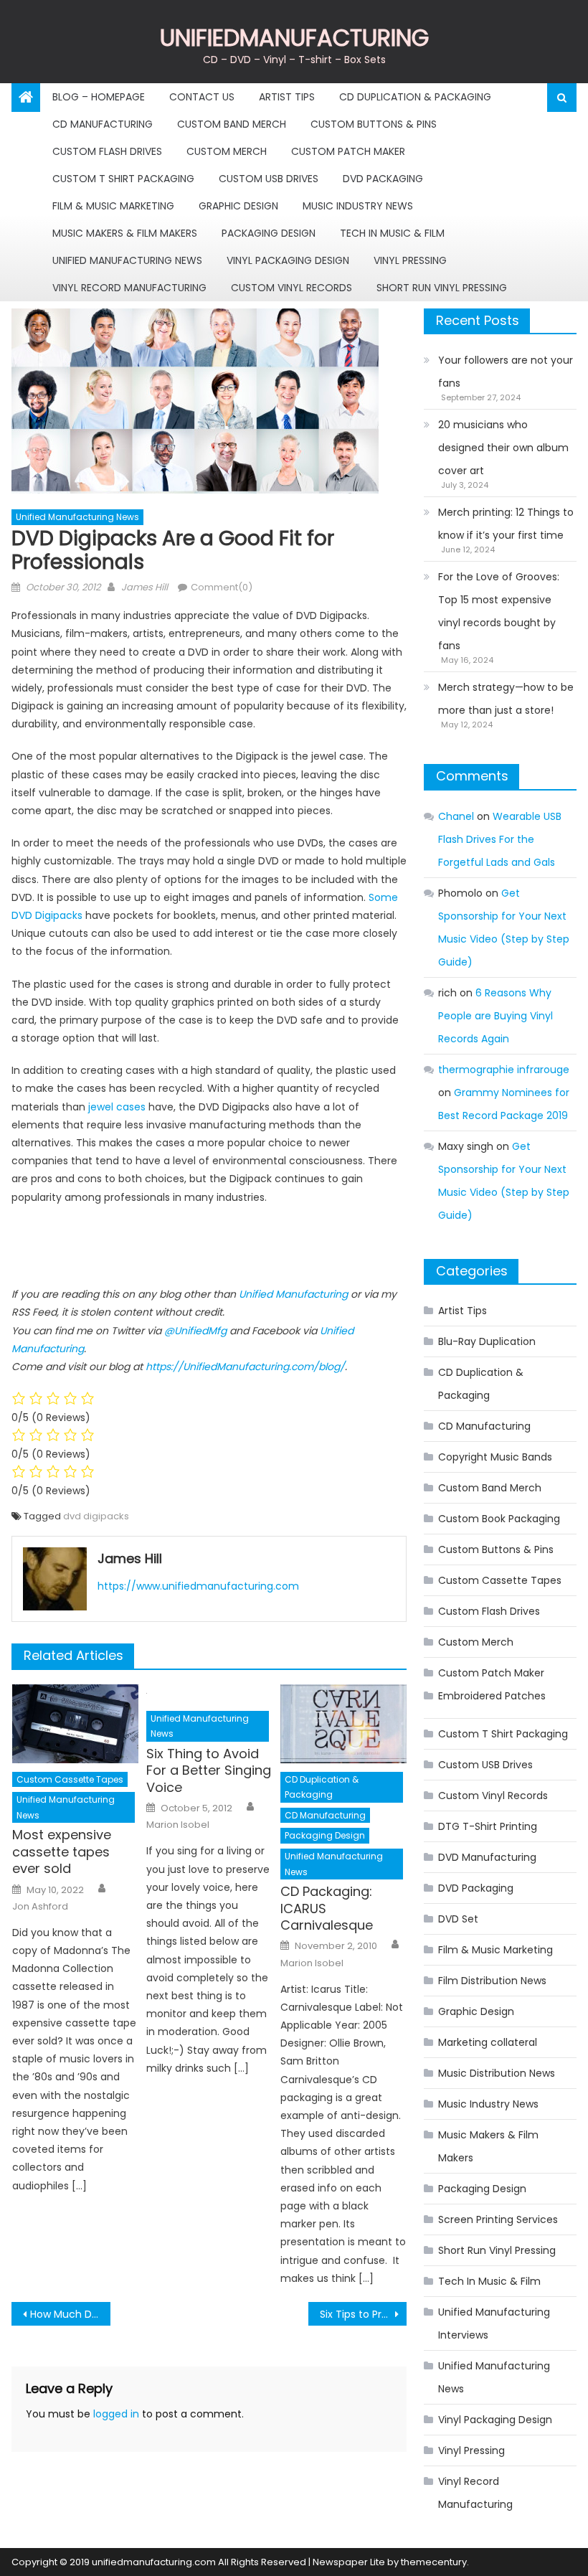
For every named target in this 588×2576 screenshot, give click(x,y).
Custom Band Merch (232, 124)
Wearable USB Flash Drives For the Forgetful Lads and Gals (500, 839)
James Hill (144, 587)
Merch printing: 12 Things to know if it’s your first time (506, 524)
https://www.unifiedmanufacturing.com (198, 1586)
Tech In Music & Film (392, 233)
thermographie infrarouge (504, 1070)
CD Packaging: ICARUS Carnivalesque (327, 1908)
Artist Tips (287, 97)
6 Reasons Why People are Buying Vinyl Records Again (495, 1016)
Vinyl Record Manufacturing (129, 288)
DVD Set (458, 1919)
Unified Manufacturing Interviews (494, 2323)
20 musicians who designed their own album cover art (503, 448)
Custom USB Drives (269, 179)
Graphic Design (238, 206)
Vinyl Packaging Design (288, 260)
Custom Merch (227, 151)
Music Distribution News (497, 2073)
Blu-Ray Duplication (487, 1341)
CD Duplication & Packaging (415, 97)
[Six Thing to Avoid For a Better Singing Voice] (209, 1693)
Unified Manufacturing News (127, 260)
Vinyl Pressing (410, 260)
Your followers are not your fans (506, 372)
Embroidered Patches (492, 1696)
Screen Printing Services (498, 2219)
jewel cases (117, 1107)
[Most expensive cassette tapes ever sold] (75, 1724)
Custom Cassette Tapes (70, 1779)
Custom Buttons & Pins (374, 124)
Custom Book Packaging (499, 1519)
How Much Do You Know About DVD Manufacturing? (70, 2314)
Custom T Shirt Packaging (123, 179)
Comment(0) (222, 587)
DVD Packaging (383, 179)
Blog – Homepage (99, 97)
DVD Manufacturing (487, 1857)
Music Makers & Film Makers (125, 233)
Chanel (456, 816)
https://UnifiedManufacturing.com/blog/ (245, 1367)
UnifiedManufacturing (294, 38)
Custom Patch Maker (348, 151)
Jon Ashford (40, 1907)
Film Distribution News (492, 1981)
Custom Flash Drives (107, 151)
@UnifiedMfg (195, 1331)
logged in (116, 2414)
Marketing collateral (488, 2042)
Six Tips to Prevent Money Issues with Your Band (364, 2314)
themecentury (434, 2562)
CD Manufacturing (103, 124)
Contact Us (202, 97)
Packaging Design (269, 233)
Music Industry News (358, 206)
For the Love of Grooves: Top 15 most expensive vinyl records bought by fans (499, 611)
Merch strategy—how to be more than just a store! (506, 699)
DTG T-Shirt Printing (488, 1826)
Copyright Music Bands (495, 1457)
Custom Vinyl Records (291, 288)
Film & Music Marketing (113, 206)
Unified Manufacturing (293, 1294)
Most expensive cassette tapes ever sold (62, 1851)
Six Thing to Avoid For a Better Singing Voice (209, 1770)
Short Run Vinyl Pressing (442, 288)
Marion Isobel (178, 1825)
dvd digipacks (96, 1516)
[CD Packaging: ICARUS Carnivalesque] (343, 1724)
